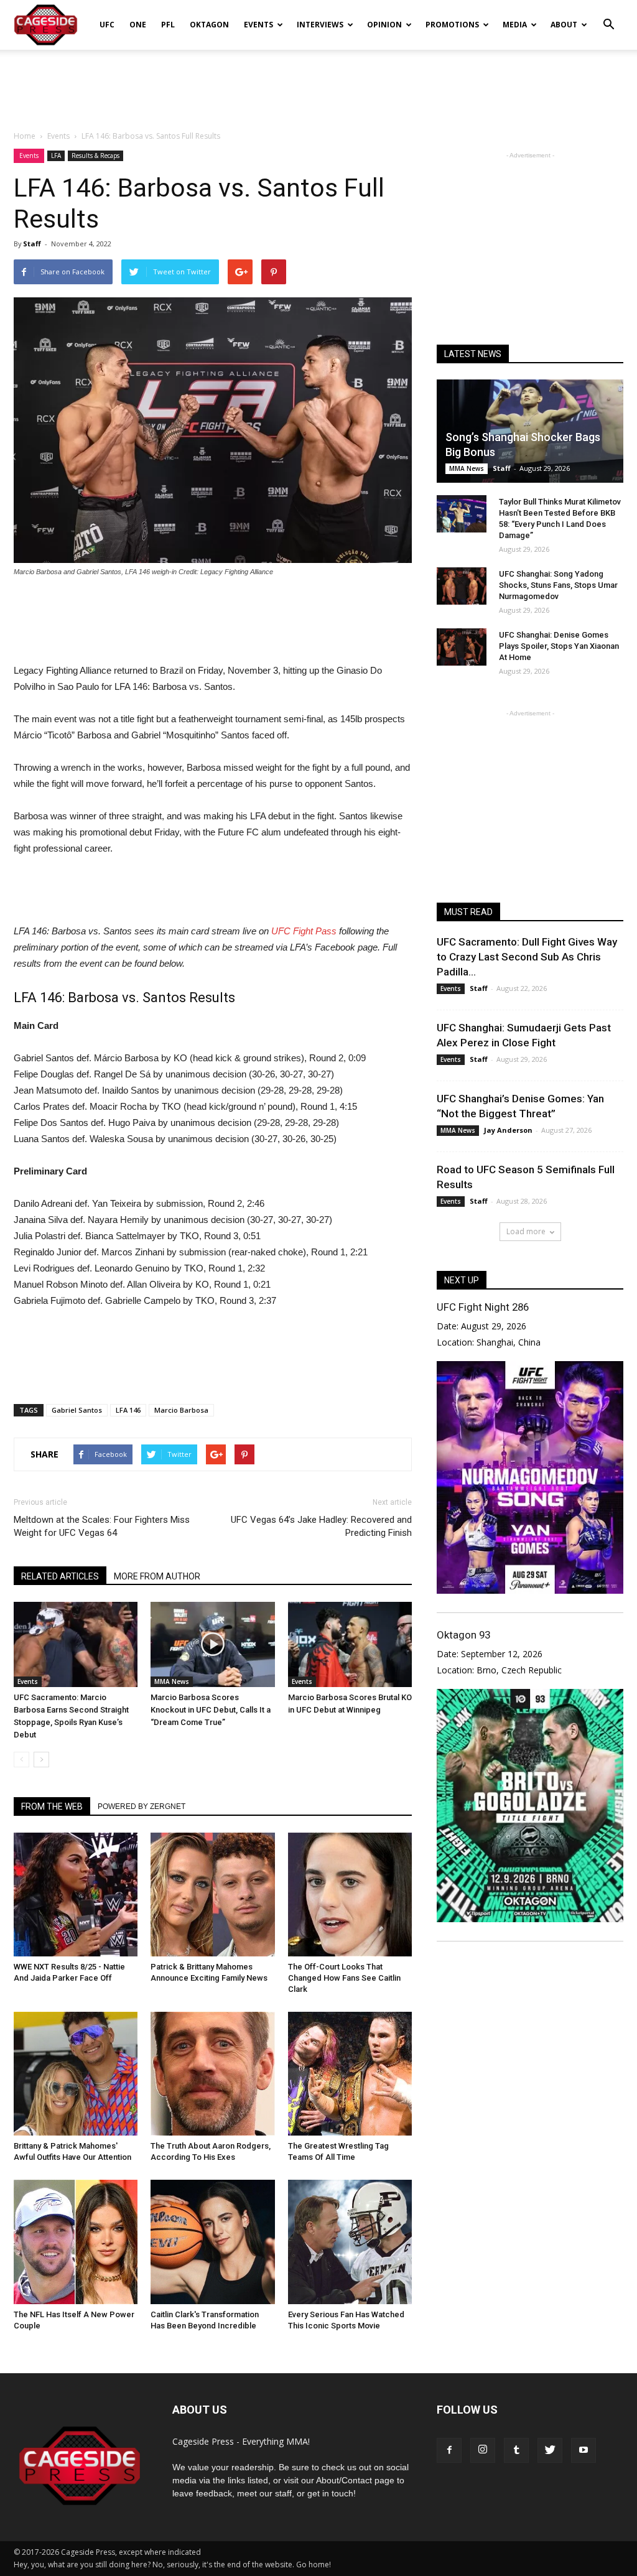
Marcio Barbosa (181, 1410)
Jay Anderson (508, 1130)
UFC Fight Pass (304, 931)
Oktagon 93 (463, 1635)
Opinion (384, 25)
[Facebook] (449, 2450)
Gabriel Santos (77, 1410)
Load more (526, 1231)
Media (515, 25)
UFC (107, 25)
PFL (168, 25)
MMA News (172, 1681)
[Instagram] (483, 2450)
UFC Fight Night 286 (483, 1307)
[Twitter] (550, 2450)
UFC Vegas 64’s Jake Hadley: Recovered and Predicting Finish (321, 1526)
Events (258, 25)
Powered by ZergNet (142, 1806)
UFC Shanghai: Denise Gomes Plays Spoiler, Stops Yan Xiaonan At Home (559, 646)
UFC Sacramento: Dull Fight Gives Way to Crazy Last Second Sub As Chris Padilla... (527, 957)
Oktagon (209, 25)
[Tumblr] (516, 2450)
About (564, 25)
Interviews (320, 25)
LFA (56, 156)
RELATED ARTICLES (60, 1576)
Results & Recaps (95, 156)
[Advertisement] (318, 83)
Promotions (452, 25)
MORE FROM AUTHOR (157, 1576)
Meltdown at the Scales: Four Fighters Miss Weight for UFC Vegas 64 (102, 1526)
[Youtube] (584, 2450)
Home (25, 136)
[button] (608, 16)
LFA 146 (128, 1410)
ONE (138, 25)
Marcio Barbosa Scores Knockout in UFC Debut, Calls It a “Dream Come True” (211, 1710)
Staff (32, 244)
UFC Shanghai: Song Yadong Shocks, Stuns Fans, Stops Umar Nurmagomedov (558, 585)
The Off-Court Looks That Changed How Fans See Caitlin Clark (344, 1978)
